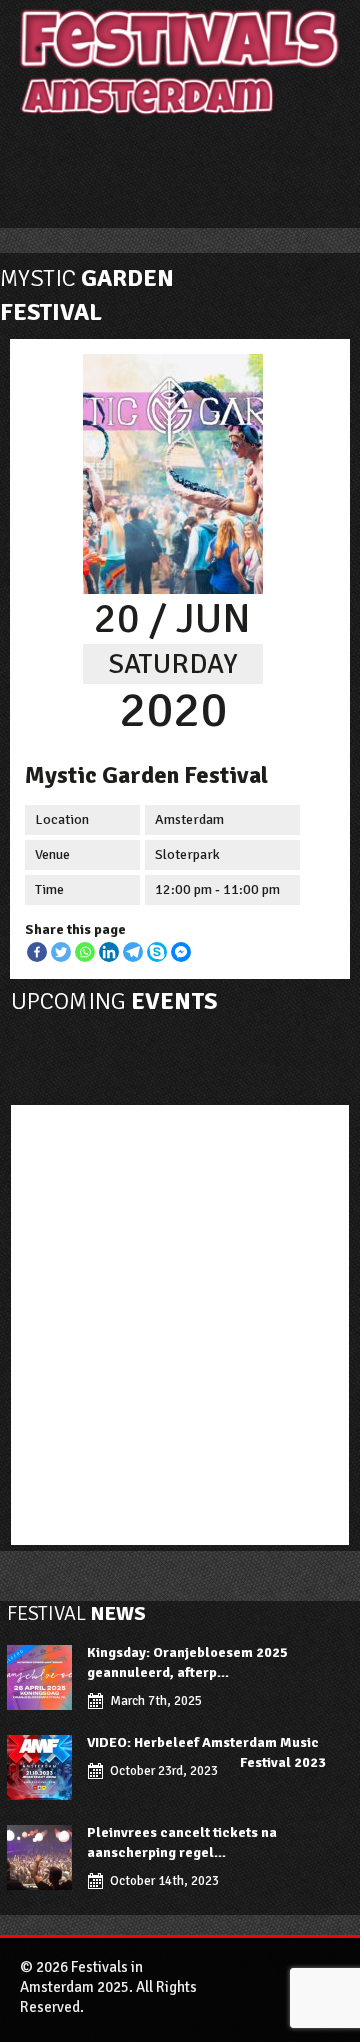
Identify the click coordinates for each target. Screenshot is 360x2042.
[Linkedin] (109, 952)
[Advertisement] (180, 1320)
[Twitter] (61, 952)
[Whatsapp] (85, 952)
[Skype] (157, 952)
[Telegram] (133, 952)
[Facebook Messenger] (181, 952)
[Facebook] (37, 952)
